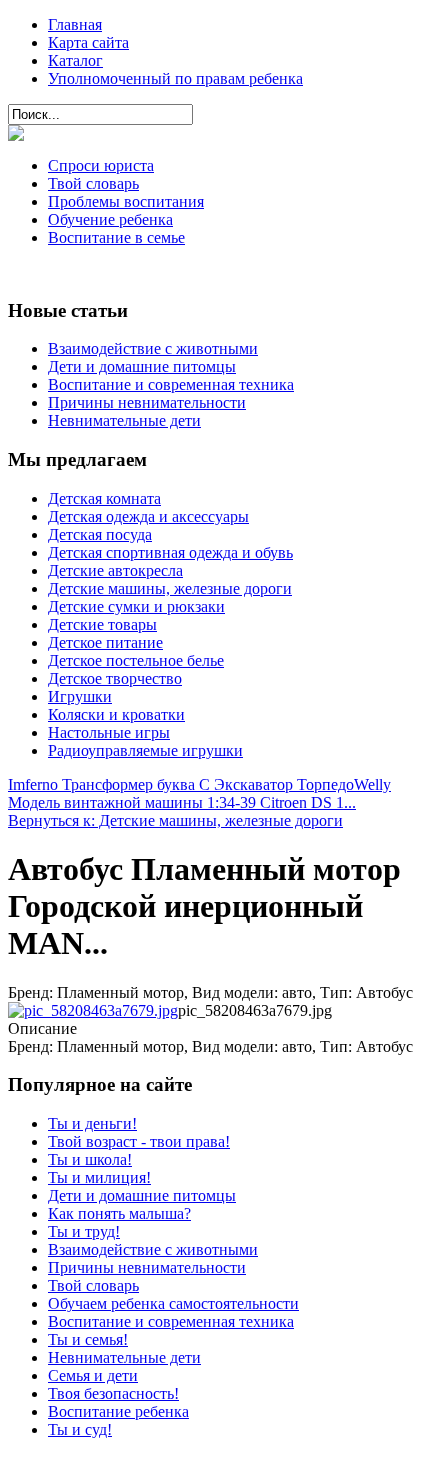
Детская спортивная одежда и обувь (170, 552)
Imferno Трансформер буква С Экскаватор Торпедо (181, 784)
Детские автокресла (115, 570)
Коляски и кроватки (116, 714)
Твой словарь (93, 183)
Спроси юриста (101, 165)
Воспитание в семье (116, 237)
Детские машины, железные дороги (170, 588)
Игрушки (80, 696)
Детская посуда (100, 534)
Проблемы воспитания (126, 201)
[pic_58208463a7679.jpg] (93, 1010)
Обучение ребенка (110, 219)
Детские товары (102, 624)
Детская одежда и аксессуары (148, 516)
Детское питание (105, 642)
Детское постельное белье (136, 660)
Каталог (75, 60)
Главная (75, 24)
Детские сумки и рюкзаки (136, 606)
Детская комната (104, 498)
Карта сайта (88, 42)
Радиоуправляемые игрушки (145, 750)
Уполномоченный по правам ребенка (175, 78)
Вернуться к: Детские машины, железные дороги (175, 820)
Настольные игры (109, 732)
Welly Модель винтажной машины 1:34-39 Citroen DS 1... (199, 793)
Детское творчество (115, 678)
